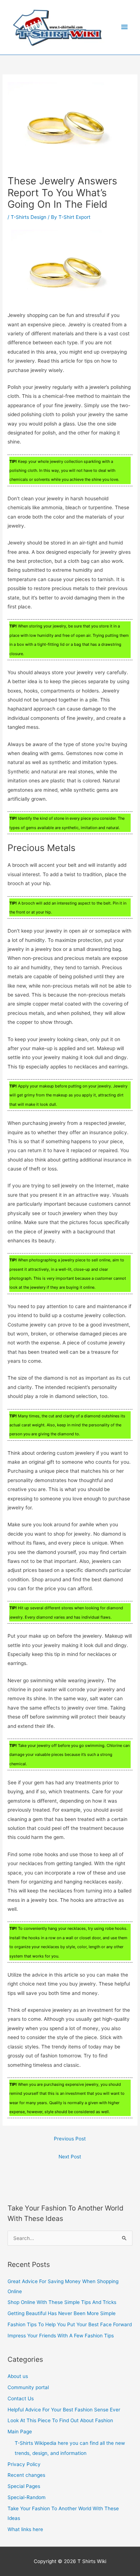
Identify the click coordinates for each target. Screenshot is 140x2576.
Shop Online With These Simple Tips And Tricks (62, 2302)
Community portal (28, 2387)
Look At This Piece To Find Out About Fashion (60, 2420)
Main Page (20, 2432)
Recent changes (26, 2475)
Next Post (70, 2157)
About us (18, 2376)
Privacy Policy (24, 2464)
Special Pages (24, 2486)
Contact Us (21, 2398)
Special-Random (27, 2497)
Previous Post (70, 2139)
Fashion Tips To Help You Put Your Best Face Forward (70, 2324)
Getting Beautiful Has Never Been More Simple (62, 2313)
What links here (25, 2529)
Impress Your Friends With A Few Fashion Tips (61, 2336)
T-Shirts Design (29, 217)
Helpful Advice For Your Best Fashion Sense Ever (64, 2410)
